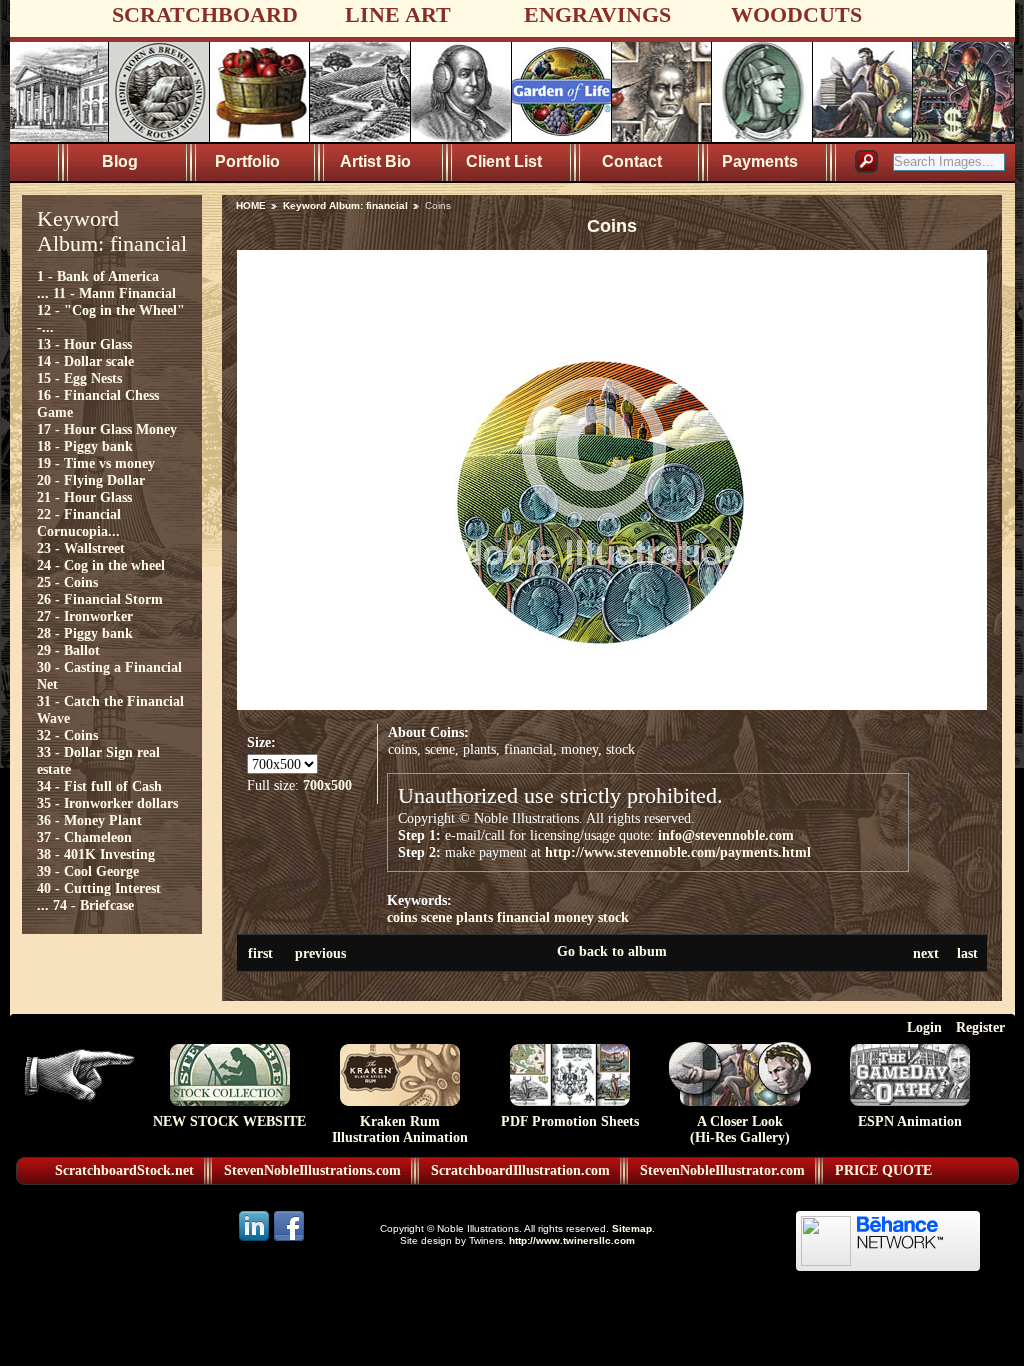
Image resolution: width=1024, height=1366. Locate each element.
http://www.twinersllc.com (572, 1240)
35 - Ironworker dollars (107, 803)
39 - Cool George (88, 871)
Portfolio (247, 161)
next (926, 953)
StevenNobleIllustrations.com (312, 1170)
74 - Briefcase (93, 905)
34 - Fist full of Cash (99, 786)
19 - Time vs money (96, 463)
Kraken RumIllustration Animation (400, 1129)
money (574, 917)
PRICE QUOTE (883, 1170)
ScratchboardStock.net (124, 1170)
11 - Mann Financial (114, 293)
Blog (120, 161)
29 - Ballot (68, 650)
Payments (760, 161)
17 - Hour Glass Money (107, 429)
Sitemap (632, 1228)
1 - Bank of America (98, 276)
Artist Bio (375, 161)
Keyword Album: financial (345, 205)
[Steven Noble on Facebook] (289, 1239)
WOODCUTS (796, 14)
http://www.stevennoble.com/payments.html (678, 852)
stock (613, 917)
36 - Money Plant (89, 820)
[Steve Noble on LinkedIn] (255, 1239)
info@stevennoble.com (726, 835)
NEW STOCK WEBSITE (229, 1121)
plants (474, 917)
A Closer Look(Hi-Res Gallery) (740, 1129)
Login (924, 1027)
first (260, 953)
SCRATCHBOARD (205, 14)
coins (402, 917)
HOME (251, 205)
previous (320, 953)
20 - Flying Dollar (91, 480)
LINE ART (398, 14)
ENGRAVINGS (597, 14)
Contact (632, 161)
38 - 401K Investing (96, 854)
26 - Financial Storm (100, 599)
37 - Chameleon (84, 837)
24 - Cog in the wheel (101, 565)
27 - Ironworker (85, 616)
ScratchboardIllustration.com (520, 1170)
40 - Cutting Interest (99, 888)
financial (523, 917)
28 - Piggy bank (85, 633)
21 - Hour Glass (84, 497)
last (967, 953)
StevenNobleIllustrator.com (722, 1170)
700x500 (327, 785)
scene (436, 917)
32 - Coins (67, 735)
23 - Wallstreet (81, 548)
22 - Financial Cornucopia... (79, 522)
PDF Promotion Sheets (570, 1121)
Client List (504, 161)
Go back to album (612, 951)
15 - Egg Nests (79, 378)
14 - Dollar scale (85, 361)
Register (980, 1027)
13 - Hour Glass (84, 344)
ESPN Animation (910, 1121)
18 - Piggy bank (85, 446)
